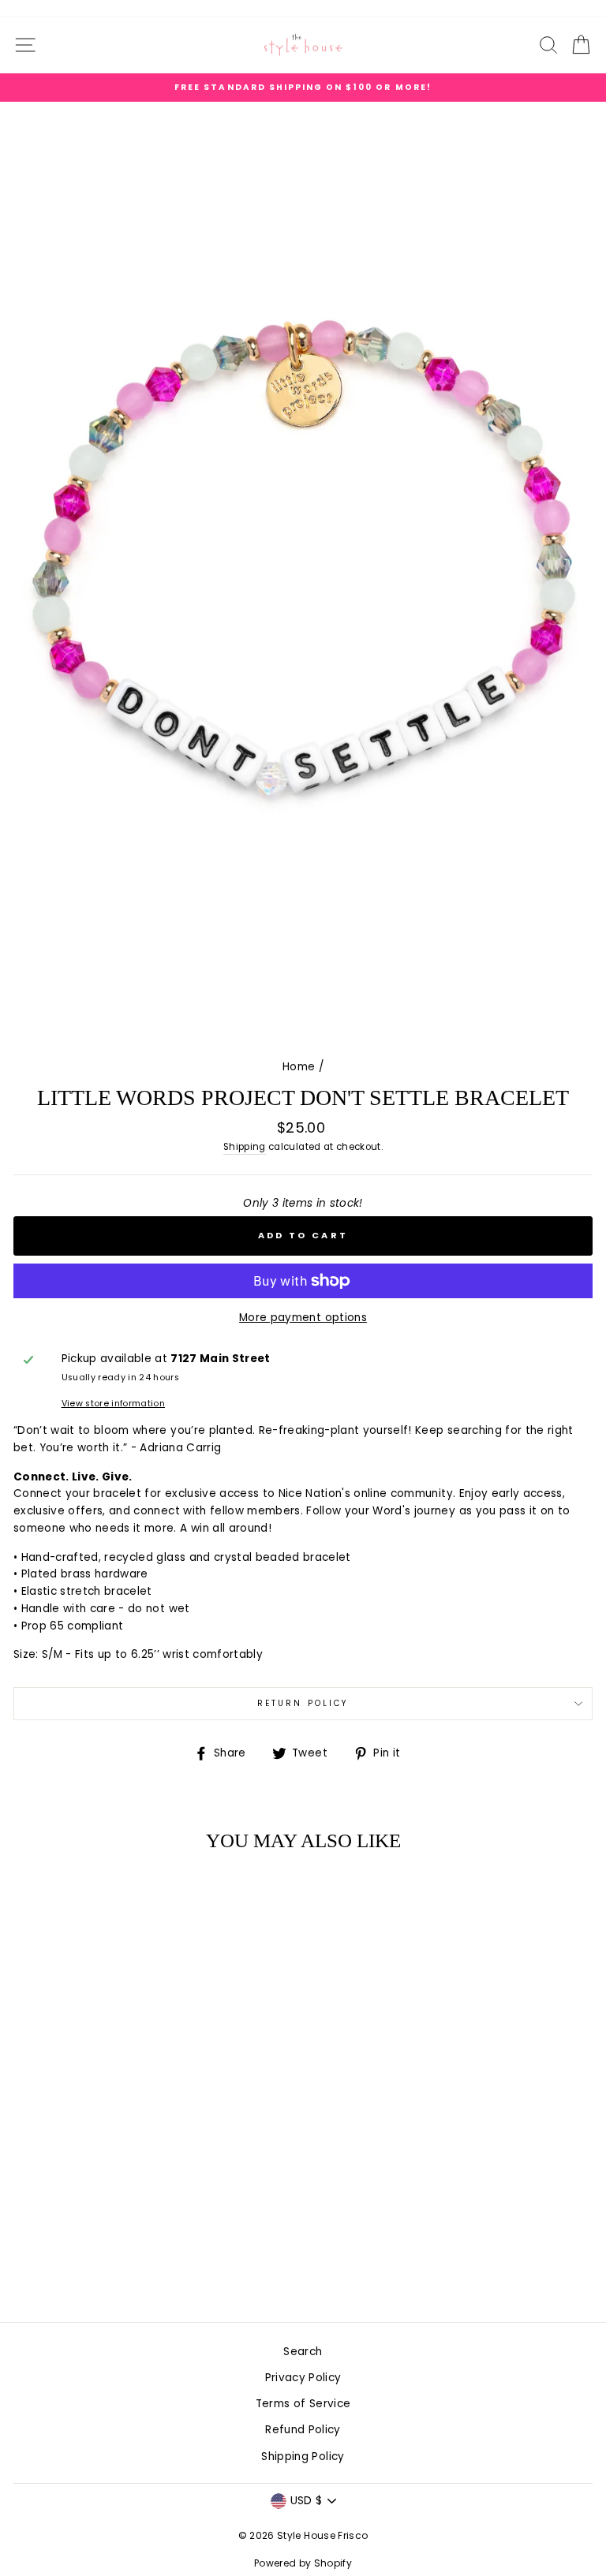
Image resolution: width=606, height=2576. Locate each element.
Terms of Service (303, 2404)
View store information (113, 1404)
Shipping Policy (303, 2457)
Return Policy (303, 1703)
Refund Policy (303, 2430)
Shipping (245, 1147)
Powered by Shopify (303, 2563)
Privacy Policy (303, 2378)
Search (303, 2352)
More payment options (303, 1318)
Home (299, 1067)
